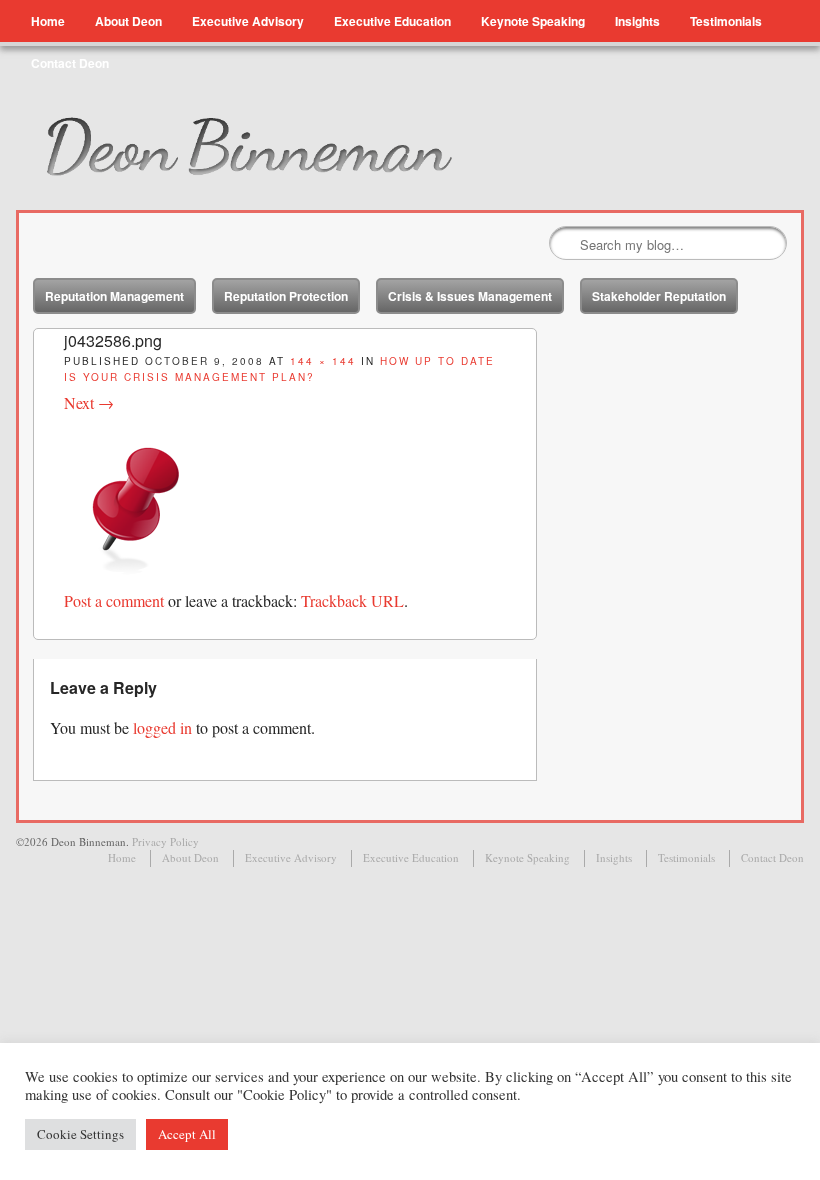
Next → (89, 402)
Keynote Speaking (533, 21)
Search (566, 244)
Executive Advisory (248, 21)
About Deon (128, 21)
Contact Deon (70, 63)
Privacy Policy (165, 841)
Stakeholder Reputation (659, 296)
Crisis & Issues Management (470, 296)
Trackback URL (352, 600)
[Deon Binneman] (298, 147)
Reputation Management (114, 296)
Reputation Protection (286, 296)
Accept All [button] (187, 1134)
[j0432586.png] (136, 576)
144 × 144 (323, 361)
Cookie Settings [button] (80, 1134)
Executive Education (392, 21)
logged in (162, 727)
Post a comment (114, 600)
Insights (637, 21)
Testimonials (726, 21)
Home (48, 21)
